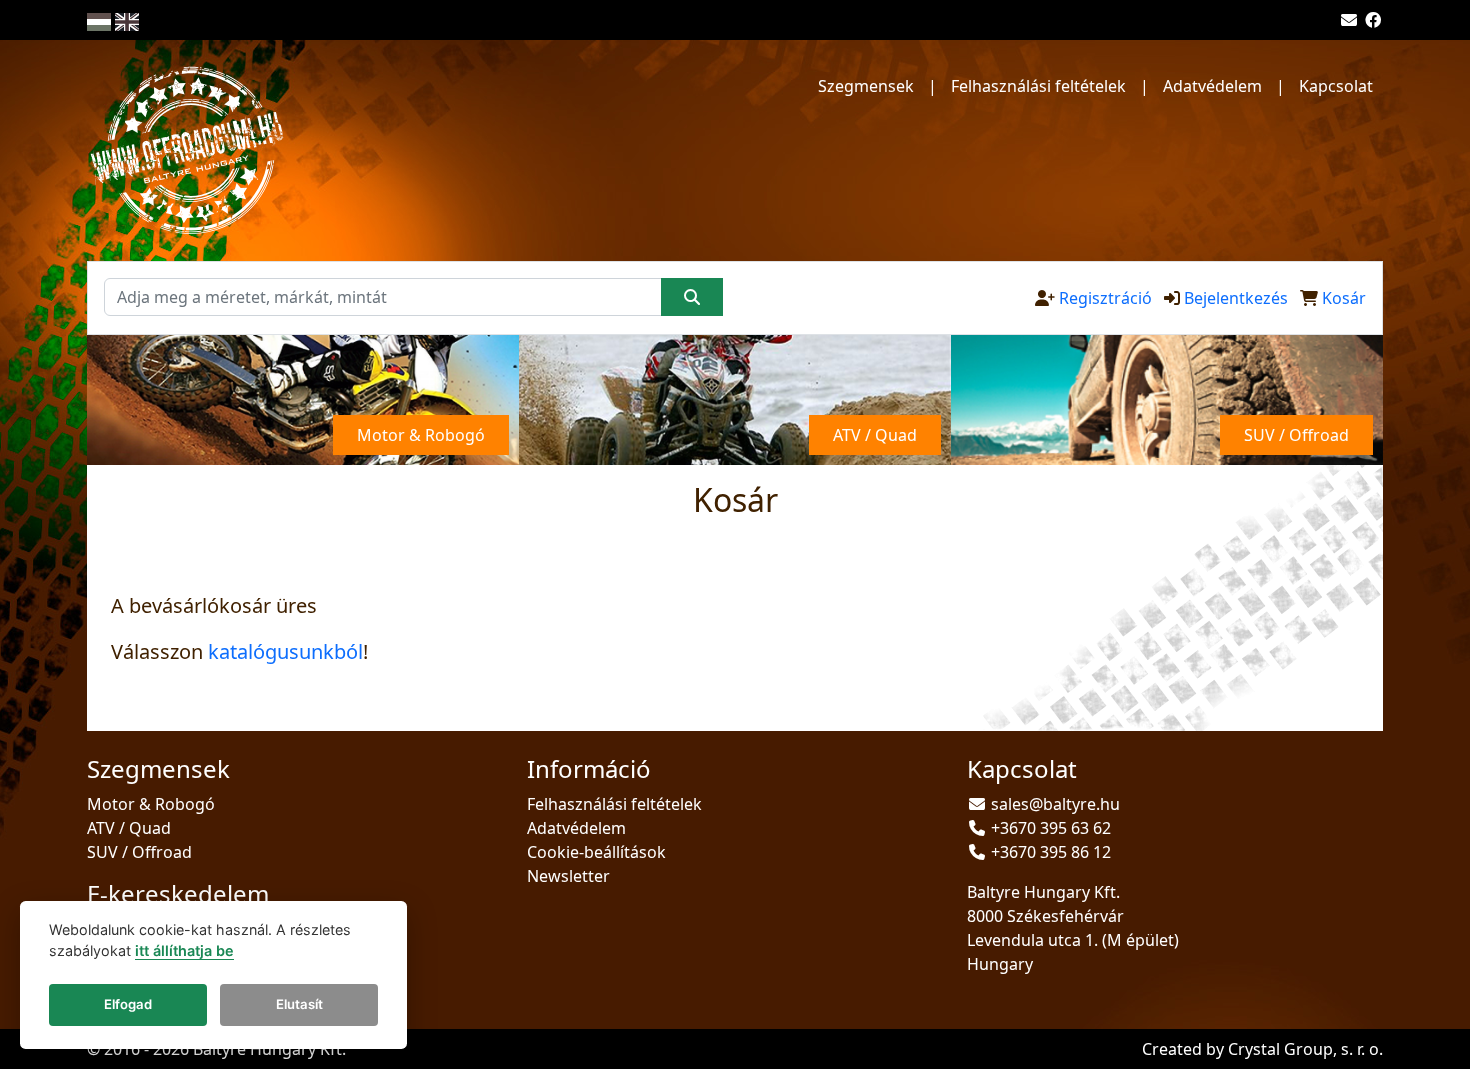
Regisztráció (1105, 298)
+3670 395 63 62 (1051, 828)
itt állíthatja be (184, 951)
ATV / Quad (129, 828)
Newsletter (568, 876)
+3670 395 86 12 (1051, 852)
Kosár (1344, 298)
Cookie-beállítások (596, 852)
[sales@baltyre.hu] (1349, 20)
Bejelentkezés (1236, 298)
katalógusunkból (285, 651)
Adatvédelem (1212, 86)
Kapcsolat (1336, 86)
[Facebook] (1373, 20)
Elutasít (299, 1005)
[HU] (99, 20)
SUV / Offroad (139, 852)
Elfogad (128, 1005)
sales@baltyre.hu (1055, 804)
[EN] (127, 20)
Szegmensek (866, 86)
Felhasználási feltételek (1038, 86)
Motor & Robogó (151, 804)
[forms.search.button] (692, 297)
